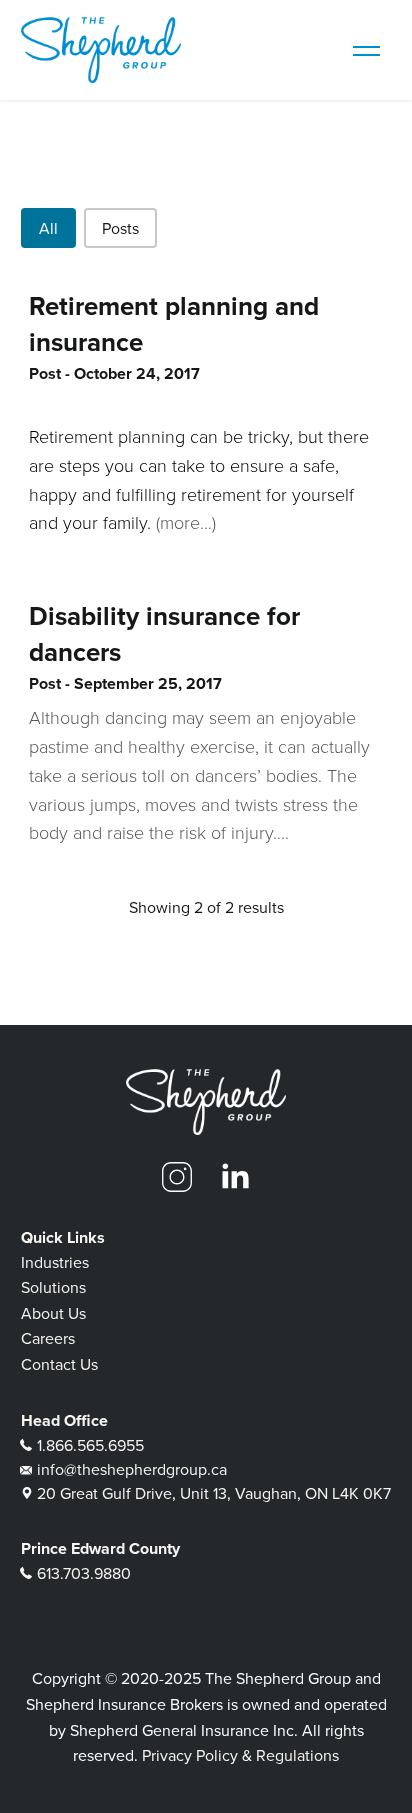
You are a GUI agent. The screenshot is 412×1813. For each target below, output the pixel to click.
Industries (55, 1262)
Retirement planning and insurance (174, 324)
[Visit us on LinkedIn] (235, 1177)
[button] (48, 228)
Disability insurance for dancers (164, 634)
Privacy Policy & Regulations (240, 1755)
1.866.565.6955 (90, 1445)
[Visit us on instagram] (177, 1177)
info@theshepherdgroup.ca (132, 1469)
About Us (53, 1313)
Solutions (53, 1287)
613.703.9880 (84, 1573)
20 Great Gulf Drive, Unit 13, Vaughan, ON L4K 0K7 (214, 1493)
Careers (48, 1338)
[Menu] (366, 50)
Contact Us (59, 1364)
